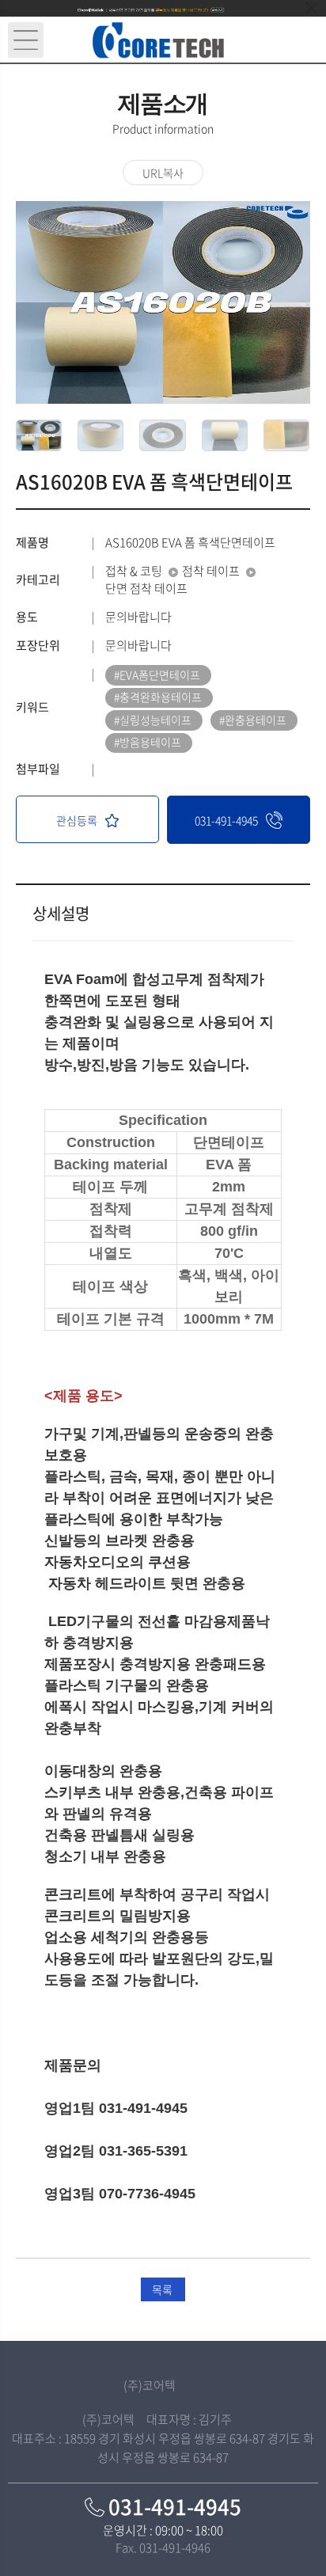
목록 (162, 2289)
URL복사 (163, 173)
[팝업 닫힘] (312, 8)
